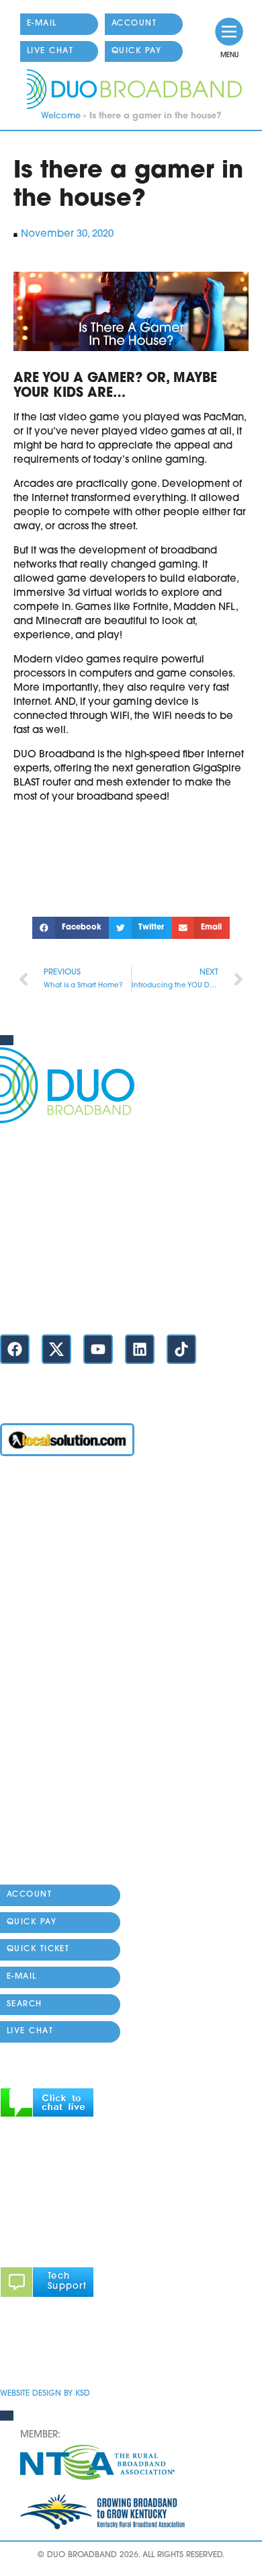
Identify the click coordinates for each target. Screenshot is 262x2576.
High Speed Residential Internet (76, 1544)
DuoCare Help (35, 1800)
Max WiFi (22, 1569)
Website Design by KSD (45, 2394)
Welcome (61, 116)
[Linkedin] (140, 1349)
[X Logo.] (56, 1349)
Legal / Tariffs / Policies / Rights (74, 1825)
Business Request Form (54, 1697)
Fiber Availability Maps (55, 1646)
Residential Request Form (61, 1672)
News (13, 1748)
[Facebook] (15, 1349)
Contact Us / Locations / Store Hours (86, 1302)
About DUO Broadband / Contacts (83, 1851)
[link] (229, 32)
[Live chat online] (47, 2115)
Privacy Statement (44, 2354)
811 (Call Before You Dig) (61, 1723)
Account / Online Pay (52, 1493)
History (16, 1876)
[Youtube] (98, 1349)
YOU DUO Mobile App (53, 1595)
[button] (71, 928)
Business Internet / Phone (60, 1518)
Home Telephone (42, 1621)
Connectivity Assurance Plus (68, 1774)
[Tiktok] (181, 1349)
